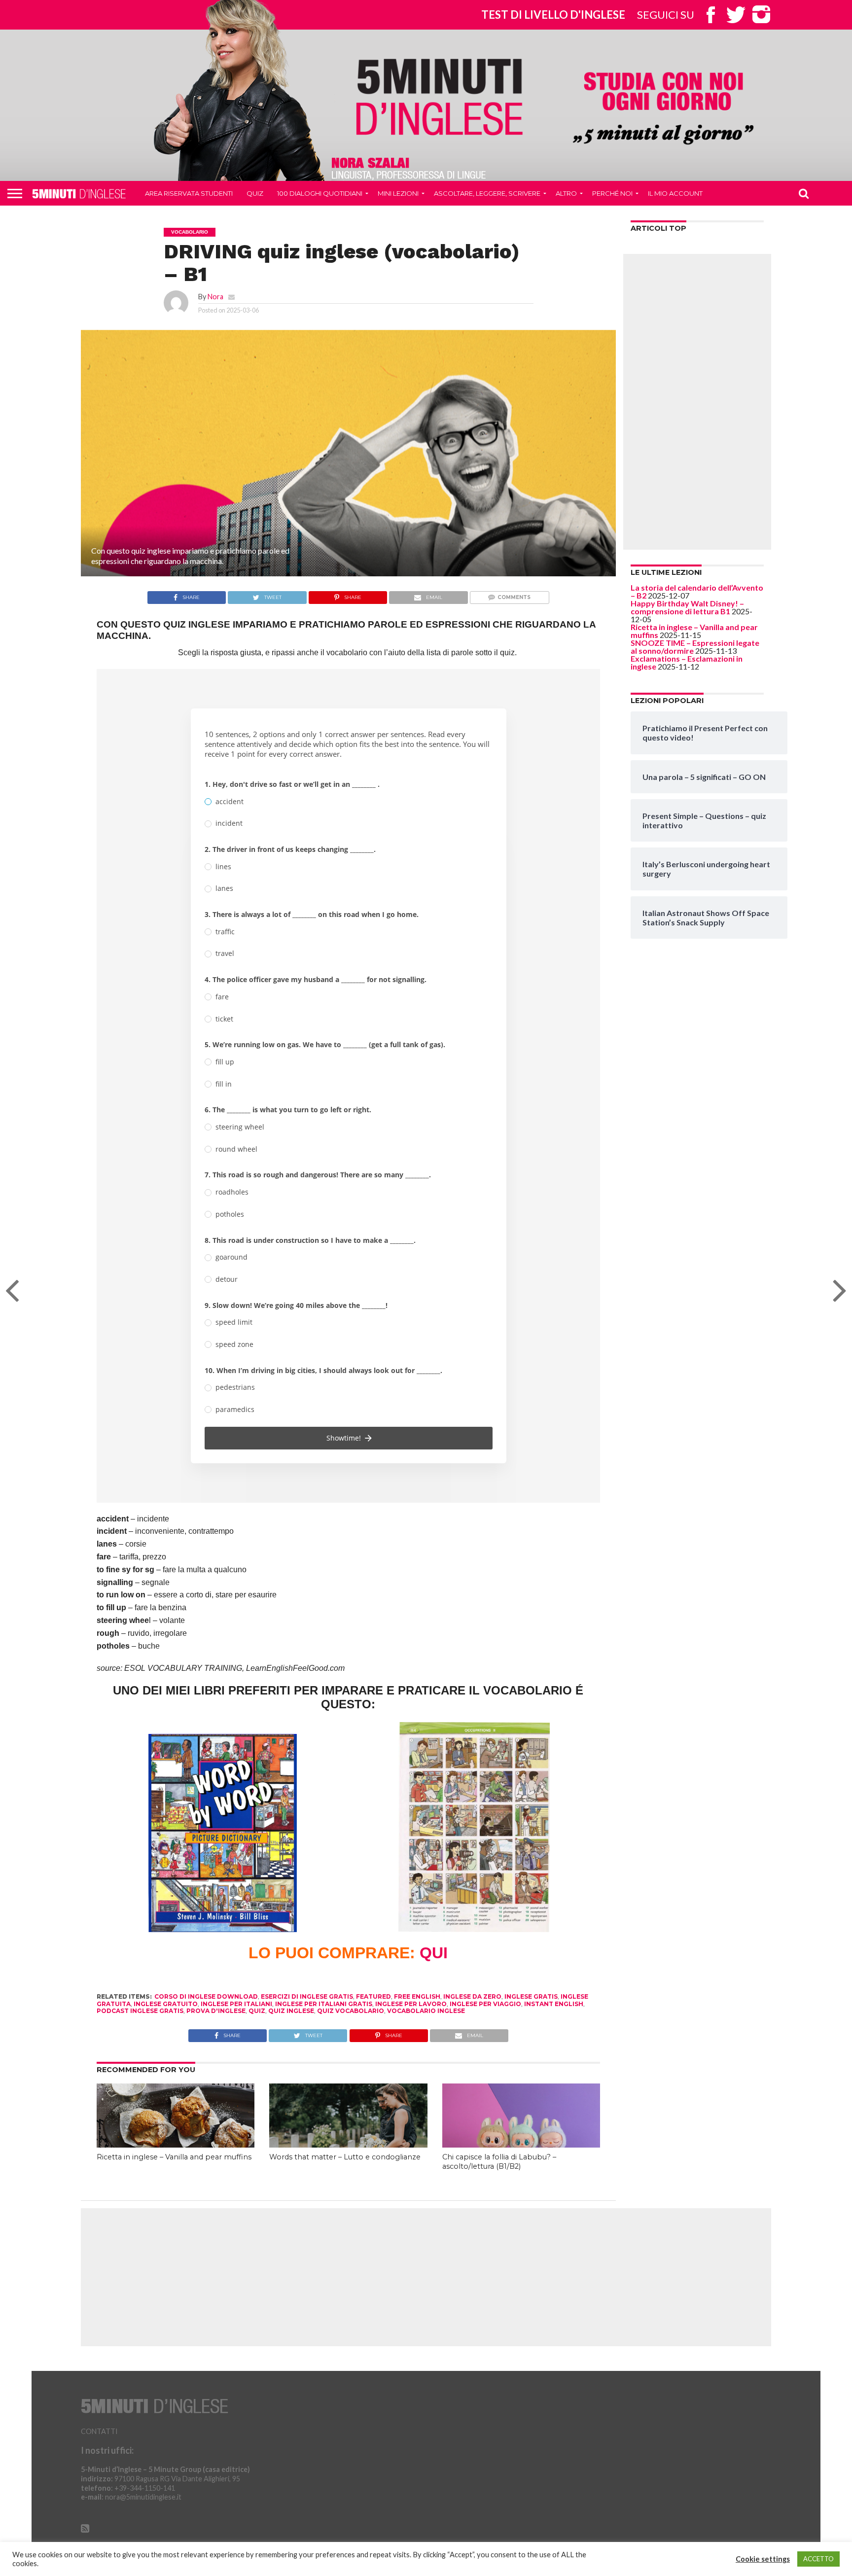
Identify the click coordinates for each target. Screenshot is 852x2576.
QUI (434, 1953)
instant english (554, 2004)
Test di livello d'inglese (553, 15)
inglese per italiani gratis (324, 2004)
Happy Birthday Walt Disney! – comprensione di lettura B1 (687, 607)
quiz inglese (291, 2011)
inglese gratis (531, 1996)
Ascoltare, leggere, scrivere (487, 193)
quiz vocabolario (351, 2011)
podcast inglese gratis (140, 2011)
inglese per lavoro (411, 2004)
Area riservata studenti (189, 193)
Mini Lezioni (398, 193)
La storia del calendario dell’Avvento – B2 (697, 591)
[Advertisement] (697, 402)
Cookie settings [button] (763, 2559)
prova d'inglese (216, 2011)
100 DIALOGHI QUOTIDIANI (320, 193)
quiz (257, 2011)
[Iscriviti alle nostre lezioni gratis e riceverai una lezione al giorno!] (663, 109)
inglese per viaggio (485, 2004)
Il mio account (675, 193)
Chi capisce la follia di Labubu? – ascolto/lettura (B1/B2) (499, 2162)
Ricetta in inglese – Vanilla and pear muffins (174, 2157)
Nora (215, 297)
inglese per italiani (236, 2004)
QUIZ (255, 193)
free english (417, 1996)
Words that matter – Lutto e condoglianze (345, 2157)
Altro (566, 193)
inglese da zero (472, 1996)
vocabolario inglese (426, 2011)
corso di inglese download (206, 1996)
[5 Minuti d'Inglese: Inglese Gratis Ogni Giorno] (440, 96)
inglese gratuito (166, 2004)
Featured (373, 1996)
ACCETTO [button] (818, 2559)
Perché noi (612, 193)
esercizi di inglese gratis (307, 1996)
